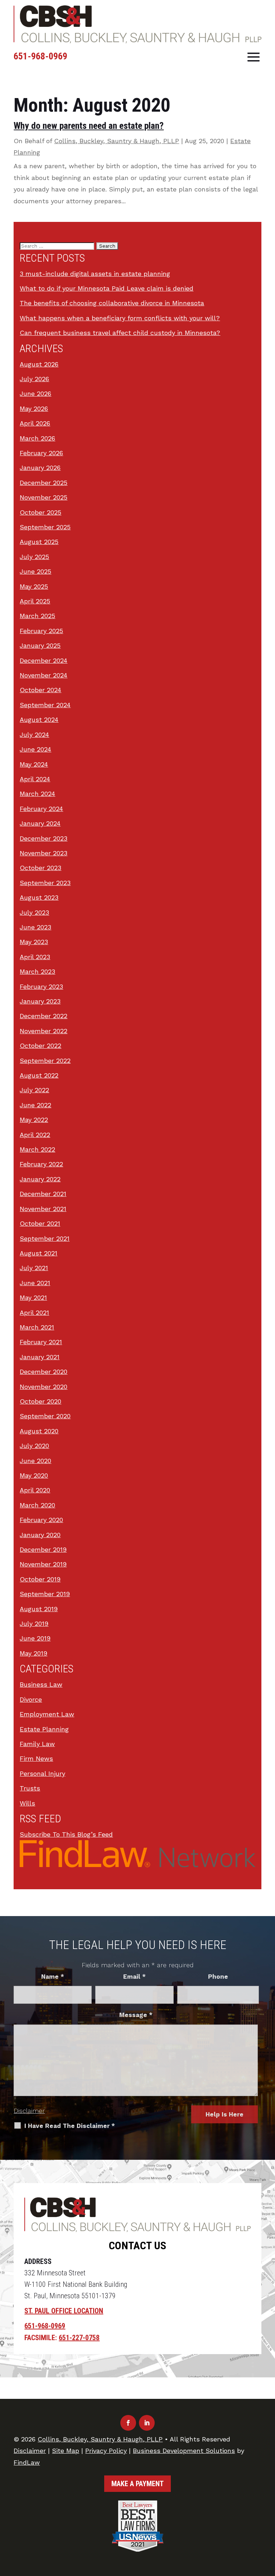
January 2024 (40, 823)
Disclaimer (29, 2111)
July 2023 (34, 912)
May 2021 (33, 1297)
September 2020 (45, 1416)
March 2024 (37, 794)
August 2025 (39, 542)
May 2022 (34, 1120)
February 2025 (41, 631)
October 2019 (40, 1579)
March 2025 (37, 616)
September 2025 (45, 527)
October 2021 (40, 1223)
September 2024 (45, 705)
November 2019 (43, 1564)
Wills (27, 1803)
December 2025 (44, 483)
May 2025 (34, 586)
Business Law (41, 1684)
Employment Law (47, 1714)
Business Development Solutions (184, 2451)
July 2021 (34, 1268)
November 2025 (44, 497)
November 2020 (44, 1387)
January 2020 (40, 1535)
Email (134, 1977)
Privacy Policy (106, 2451)
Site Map (66, 2451)
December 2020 (44, 1372)
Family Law (37, 1744)
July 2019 (34, 1624)
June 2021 (35, 1283)
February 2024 (41, 809)
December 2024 (44, 660)
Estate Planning (44, 1729)
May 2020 (34, 1475)
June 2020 (35, 1461)
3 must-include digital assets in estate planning (95, 274)
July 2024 (34, 735)
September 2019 (45, 1594)
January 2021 (40, 1357)
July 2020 (34, 1446)
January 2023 (40, 1001)
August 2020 (39, 1431)
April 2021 (34, 1313)
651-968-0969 (40, 56)
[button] (254, 57)
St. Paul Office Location (64, 2311)
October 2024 (40, 690)
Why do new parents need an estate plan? (89, 126)
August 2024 (39, 720)
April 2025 (35, 601)
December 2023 (44, 838)
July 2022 (34, 1090)
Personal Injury (42, 1773)
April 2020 (35, 1490)
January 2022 (40, 1179)
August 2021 (38, 1253)
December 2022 (44, 1016)
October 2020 (40, 1401)
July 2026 (34, 379)
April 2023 (35, 957)
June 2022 (35, 1105)
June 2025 (35, 571)
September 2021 (45, 1238)
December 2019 (43, 1549)
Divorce (31, 1699)
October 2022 (40, 1046)
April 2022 (35, 1135)
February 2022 (41, 1164)
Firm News (36, 1758)
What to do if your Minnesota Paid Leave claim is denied (107, 288)
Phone (218, 1977)
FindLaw (27, 2462)
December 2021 (43, 1194)
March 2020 (37, 1505)
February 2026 (41, 453)
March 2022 (37, 1149)
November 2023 (44, 853)
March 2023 (37, 971)
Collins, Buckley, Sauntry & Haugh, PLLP (117, 141)
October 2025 (40, 512)
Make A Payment (137, 2484)
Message (136, 2015)
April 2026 (35, 423)
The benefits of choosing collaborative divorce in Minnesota (112, 303)
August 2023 (39, 897)
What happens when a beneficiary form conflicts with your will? (120, 318)
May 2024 (34, 764)
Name (53, 1977)
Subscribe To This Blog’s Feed (66, 1834)
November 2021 (43, 1209)
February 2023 (41, 986)
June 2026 (35, 393)
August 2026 (39, 364)
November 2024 (44, 675)
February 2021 (41, 1342)
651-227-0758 (79, 2338)
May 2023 (34, 942)
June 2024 (35, 749)
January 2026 (40, 468)
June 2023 (35, 927)
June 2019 (35, 1638)
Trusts (30, 1788)
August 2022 (39, 1075)
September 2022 (45, 1061)
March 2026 (37, 438)
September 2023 (45, 883)
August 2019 (39, 1609)
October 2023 (40, 868)
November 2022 (44, 1031)
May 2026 (34, 409)
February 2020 (41, 1520)
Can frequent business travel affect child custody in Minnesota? (120, 333)
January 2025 (40, 645)
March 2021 (37, 1327)
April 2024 (35, 779)
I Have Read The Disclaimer (70, 2126)
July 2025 (34, 557)
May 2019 (33, 1653)
